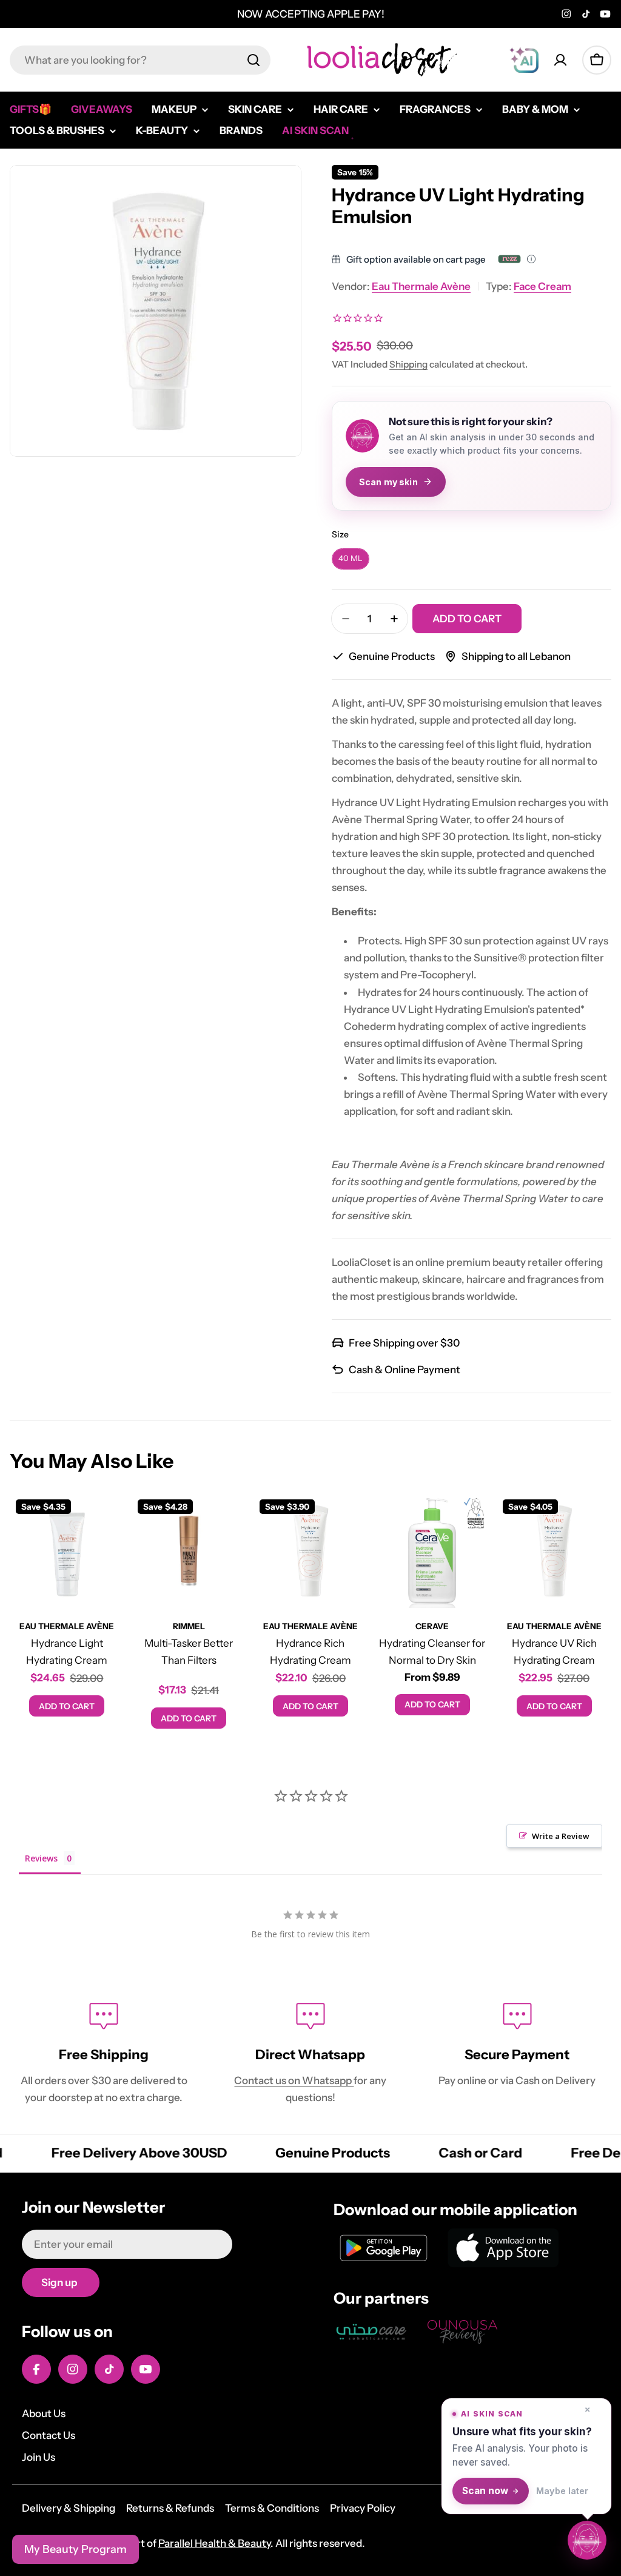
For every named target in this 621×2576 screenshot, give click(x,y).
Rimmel (189, 1626)
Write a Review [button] (561, 1836)
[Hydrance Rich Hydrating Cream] (311, 1551)
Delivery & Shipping (69, 2508)
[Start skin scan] (587, 2542)
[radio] (351, 559)
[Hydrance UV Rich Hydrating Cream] (554, 1551)
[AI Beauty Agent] (524, 60)
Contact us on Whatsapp (294, 2080)
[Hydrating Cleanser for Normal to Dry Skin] (432, 1551)
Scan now (485, 2491)
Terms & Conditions (272, 2508)
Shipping (408, 364)
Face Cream (542, 286)
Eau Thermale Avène (421, 286)
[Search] (253, 60)
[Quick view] (107, 1520)
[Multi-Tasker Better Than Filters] (189, 1551)
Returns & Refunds (170, 2508)
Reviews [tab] (41, 1858)
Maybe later (562, 2491)
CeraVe (432, 1626)
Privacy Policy (363, 2508)
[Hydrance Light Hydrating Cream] (67, 1551)
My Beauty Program (76, 2549)
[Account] (560, 60)
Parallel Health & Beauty (214, 2543)
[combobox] (140, 60)
